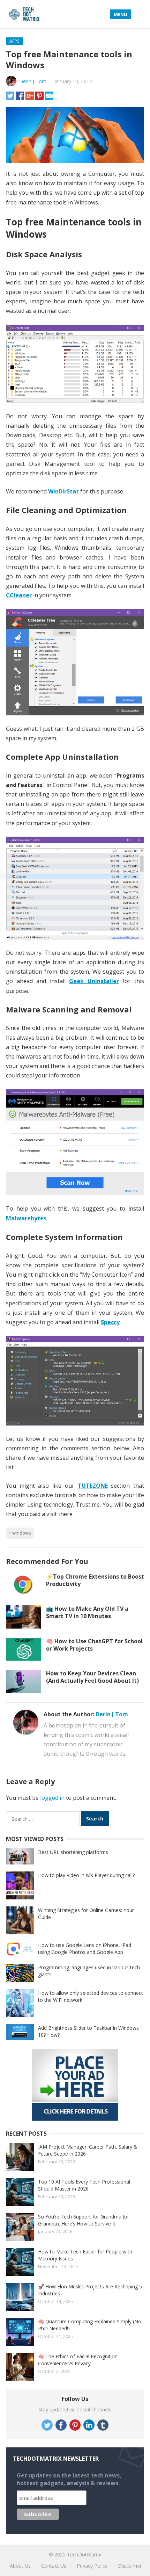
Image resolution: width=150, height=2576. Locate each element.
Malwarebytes (26, 1218)
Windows (22, 1533)
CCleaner (19, 595)
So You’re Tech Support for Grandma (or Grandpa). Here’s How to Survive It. (84, 2220)
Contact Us (54, 2566)
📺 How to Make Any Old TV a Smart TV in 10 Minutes (87, 1612)
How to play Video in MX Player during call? (86, 1875)
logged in (52, 1798)
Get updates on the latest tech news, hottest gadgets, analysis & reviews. (69, 2479)
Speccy (110, 1322)
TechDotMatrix (84, 2555)
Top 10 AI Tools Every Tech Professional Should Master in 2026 (84, 2185)
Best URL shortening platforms (73, 1852)
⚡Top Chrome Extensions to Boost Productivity (95, 1580)
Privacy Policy (92, 2566)
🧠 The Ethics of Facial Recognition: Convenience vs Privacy (78, 2360)
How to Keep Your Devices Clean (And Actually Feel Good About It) (92, 1677)
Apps (14, 41)
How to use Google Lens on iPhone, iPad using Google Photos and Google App (85, 1949)
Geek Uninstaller (94, 981)
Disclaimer (130, 2566)
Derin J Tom (33, 81)
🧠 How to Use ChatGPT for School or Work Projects (94, 1645)
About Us (20, 2566)
